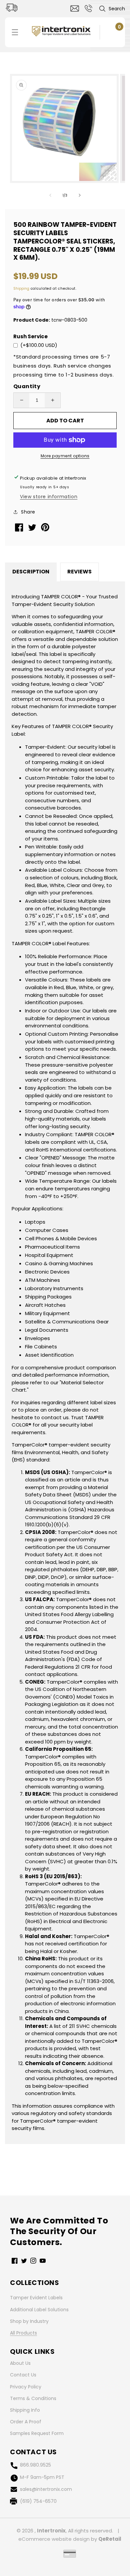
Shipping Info (25, 2410)
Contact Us (23, 2375)
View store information (49, 497)
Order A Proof (26, 2422)
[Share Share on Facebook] (20, 530)
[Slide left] (50, 195)
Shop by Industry (29, 2321)
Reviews (79, 572)
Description (31, 572)
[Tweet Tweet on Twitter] (33, 529)
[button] (112, 9)
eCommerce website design (54, 2539)
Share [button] (28, 512)
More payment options (65, 456)
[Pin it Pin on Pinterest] (46, 530)
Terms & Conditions (33, 2398)
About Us (20, 2363)
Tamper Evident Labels (36, 2298)
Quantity (27, 386)
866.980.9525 (35, 2465)
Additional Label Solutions (39, 2310)
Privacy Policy (26, 2387)
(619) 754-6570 (38, 2501)
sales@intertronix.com (46, 2489)
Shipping (21, 289)
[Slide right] (80, 195)
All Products (23, 2333)
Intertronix (51, 2531)
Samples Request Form (37, 2433)
